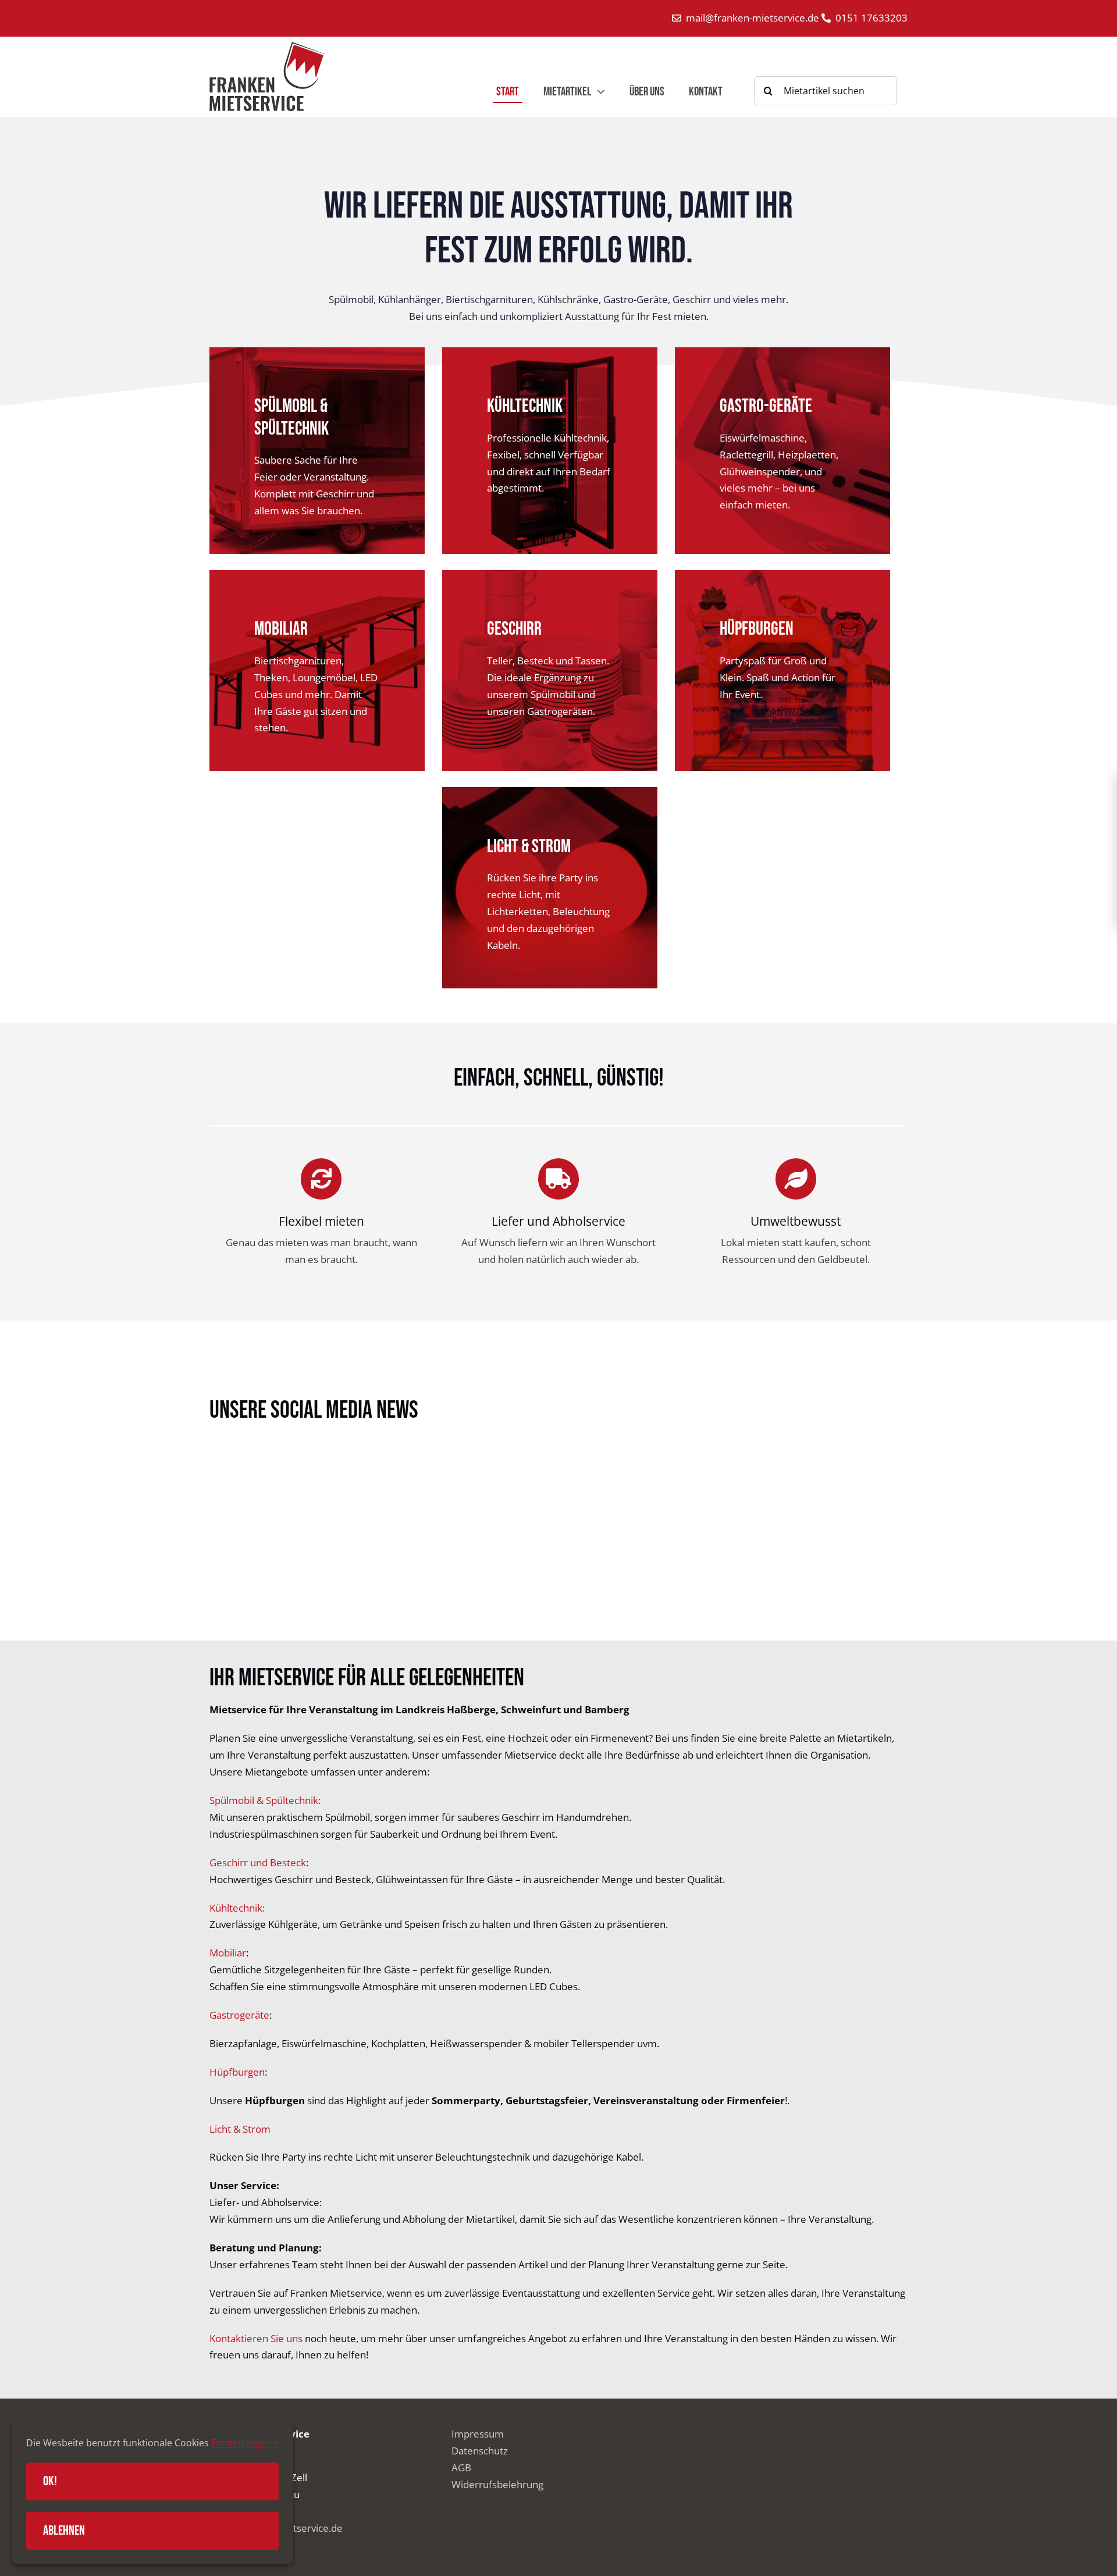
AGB (461, 2468)
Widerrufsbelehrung (497, 2484)
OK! (50, 2481)
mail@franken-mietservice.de (754, 18)
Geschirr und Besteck (258, 1862)
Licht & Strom (240, 2129)
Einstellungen (242, 2443)
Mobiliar (228, 1953)
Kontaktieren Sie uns (256, 2338)
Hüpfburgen (237, 2072)
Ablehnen (64, 2531)
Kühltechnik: (237, 1908)
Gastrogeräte (239, 2015)
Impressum (478, 2434)
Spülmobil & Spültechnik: (265, 1800)
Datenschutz (480, 2451)
